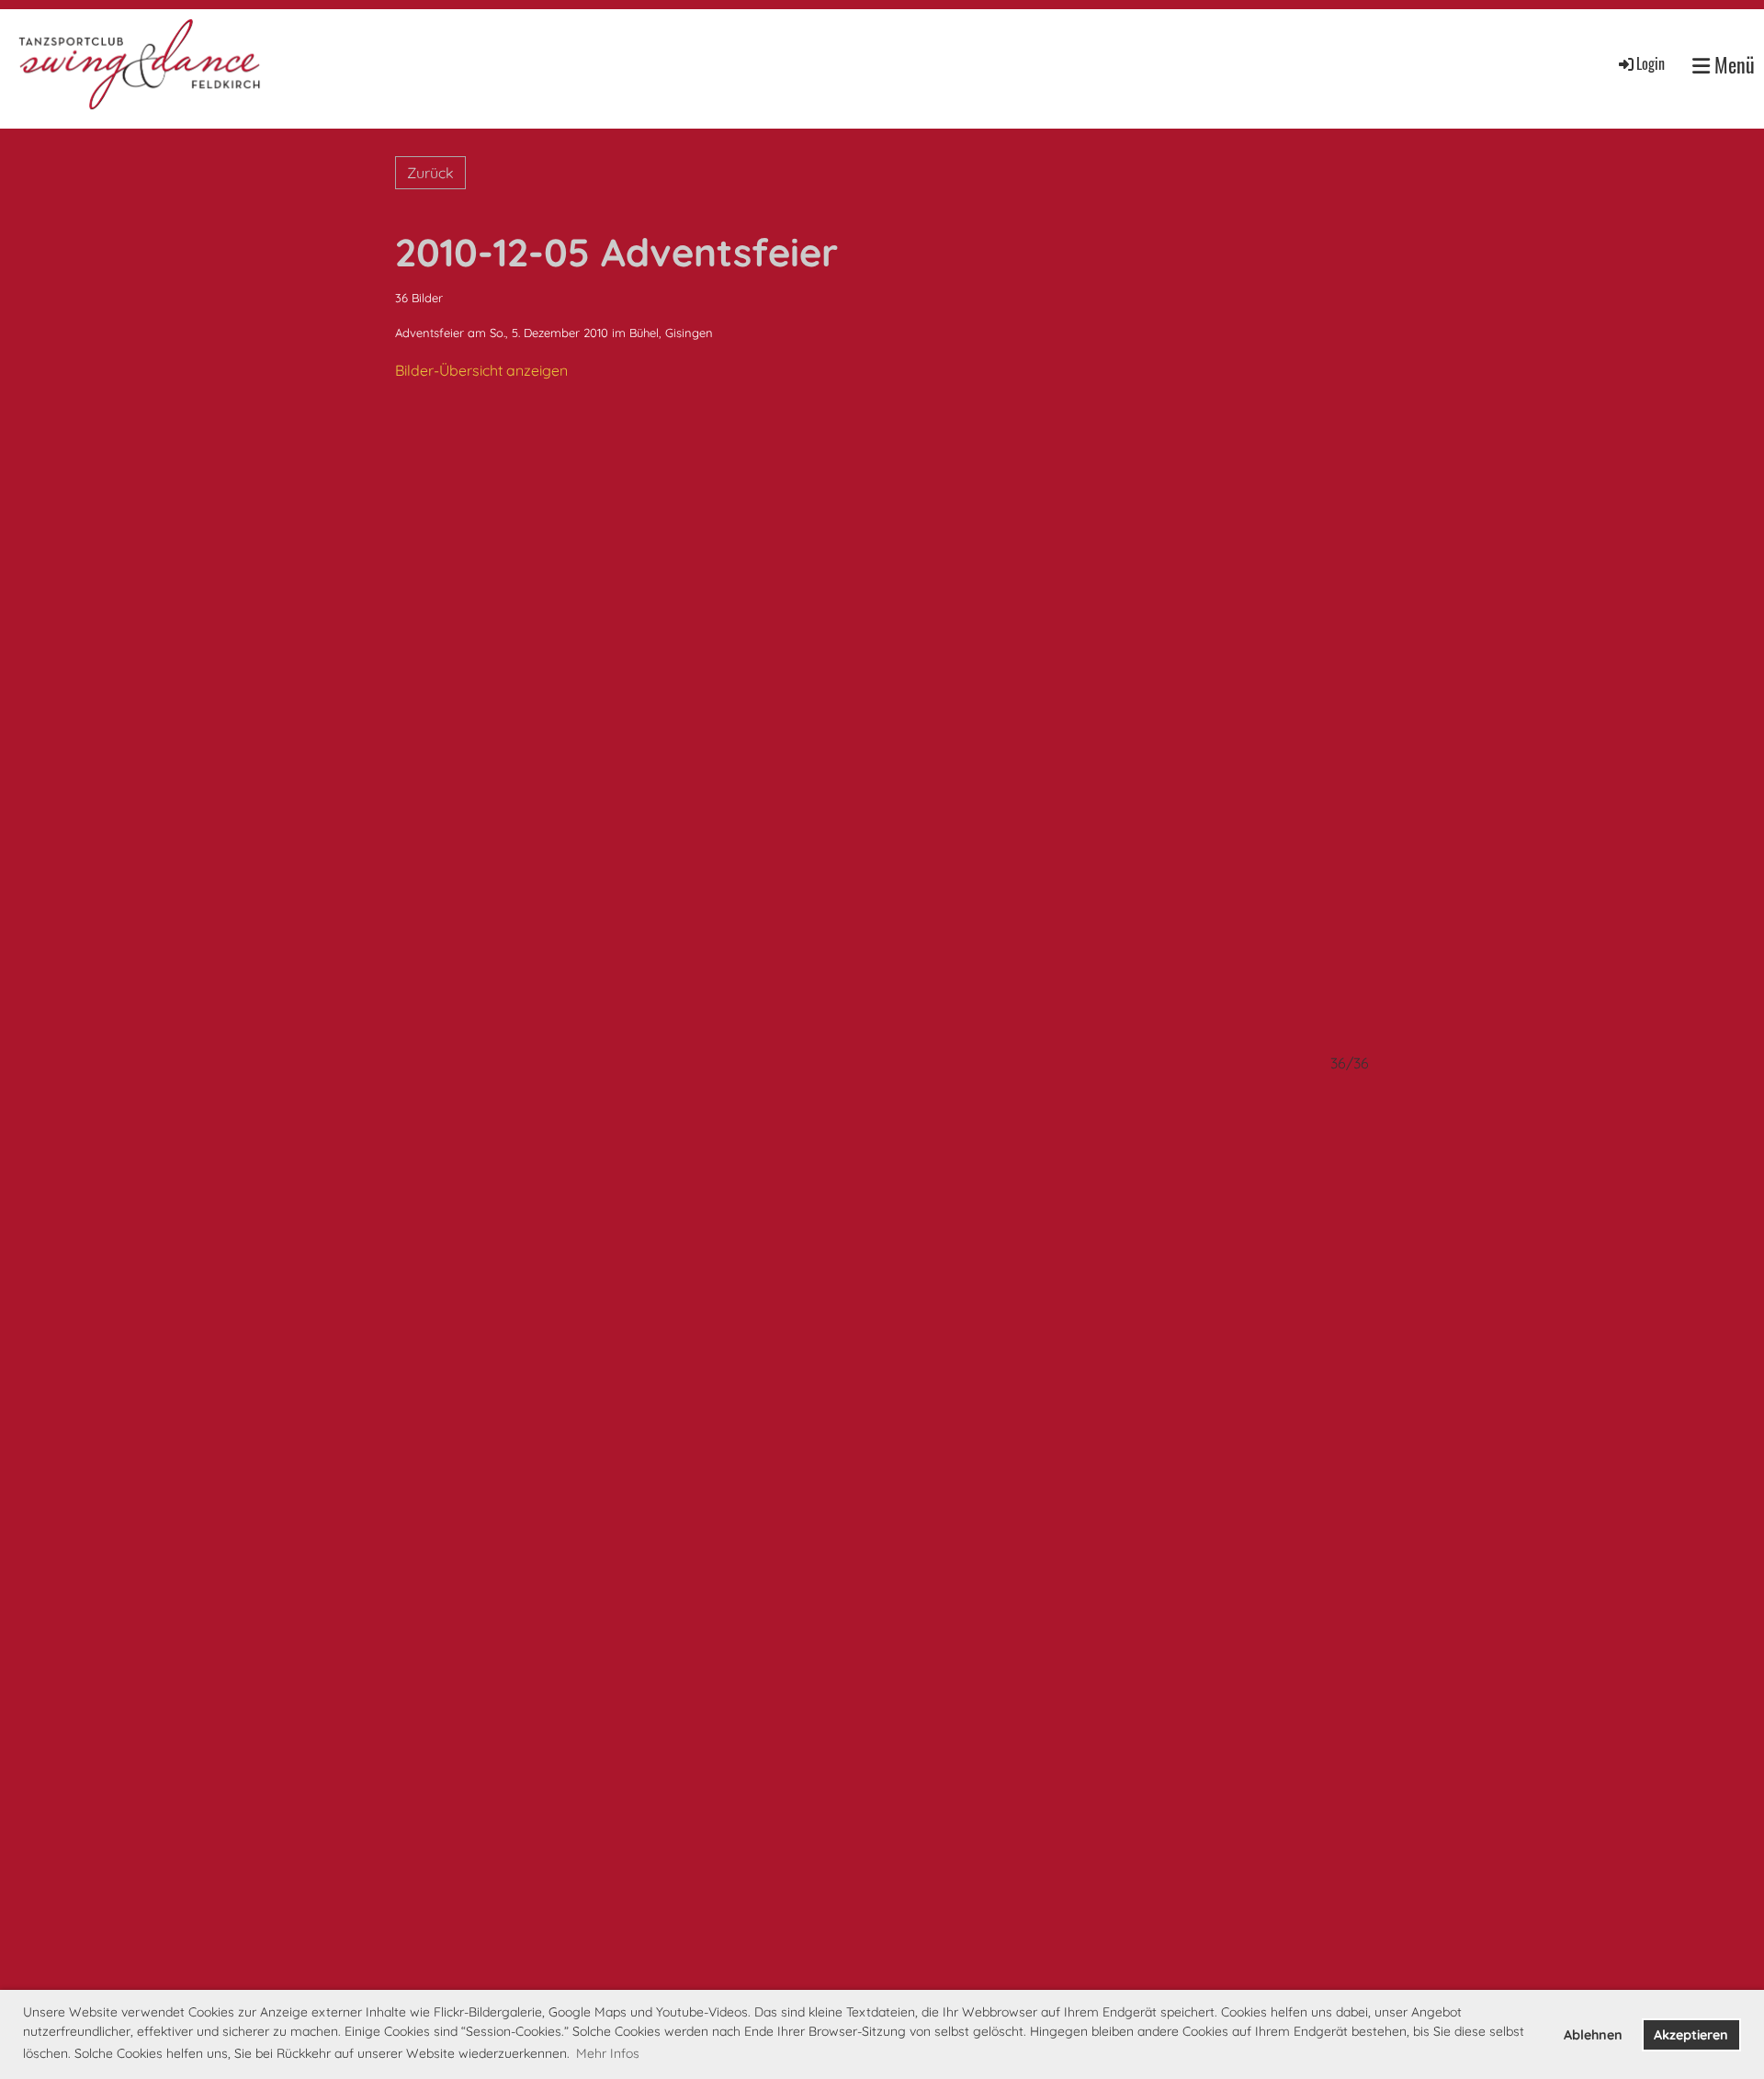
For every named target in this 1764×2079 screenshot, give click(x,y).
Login (1651, 63)
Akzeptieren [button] (1691, 2035)
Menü (1732, 65)
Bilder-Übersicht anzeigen (481, 370)
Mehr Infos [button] (608, 2053)
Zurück (430, 173)
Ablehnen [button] (1593, 2035)
